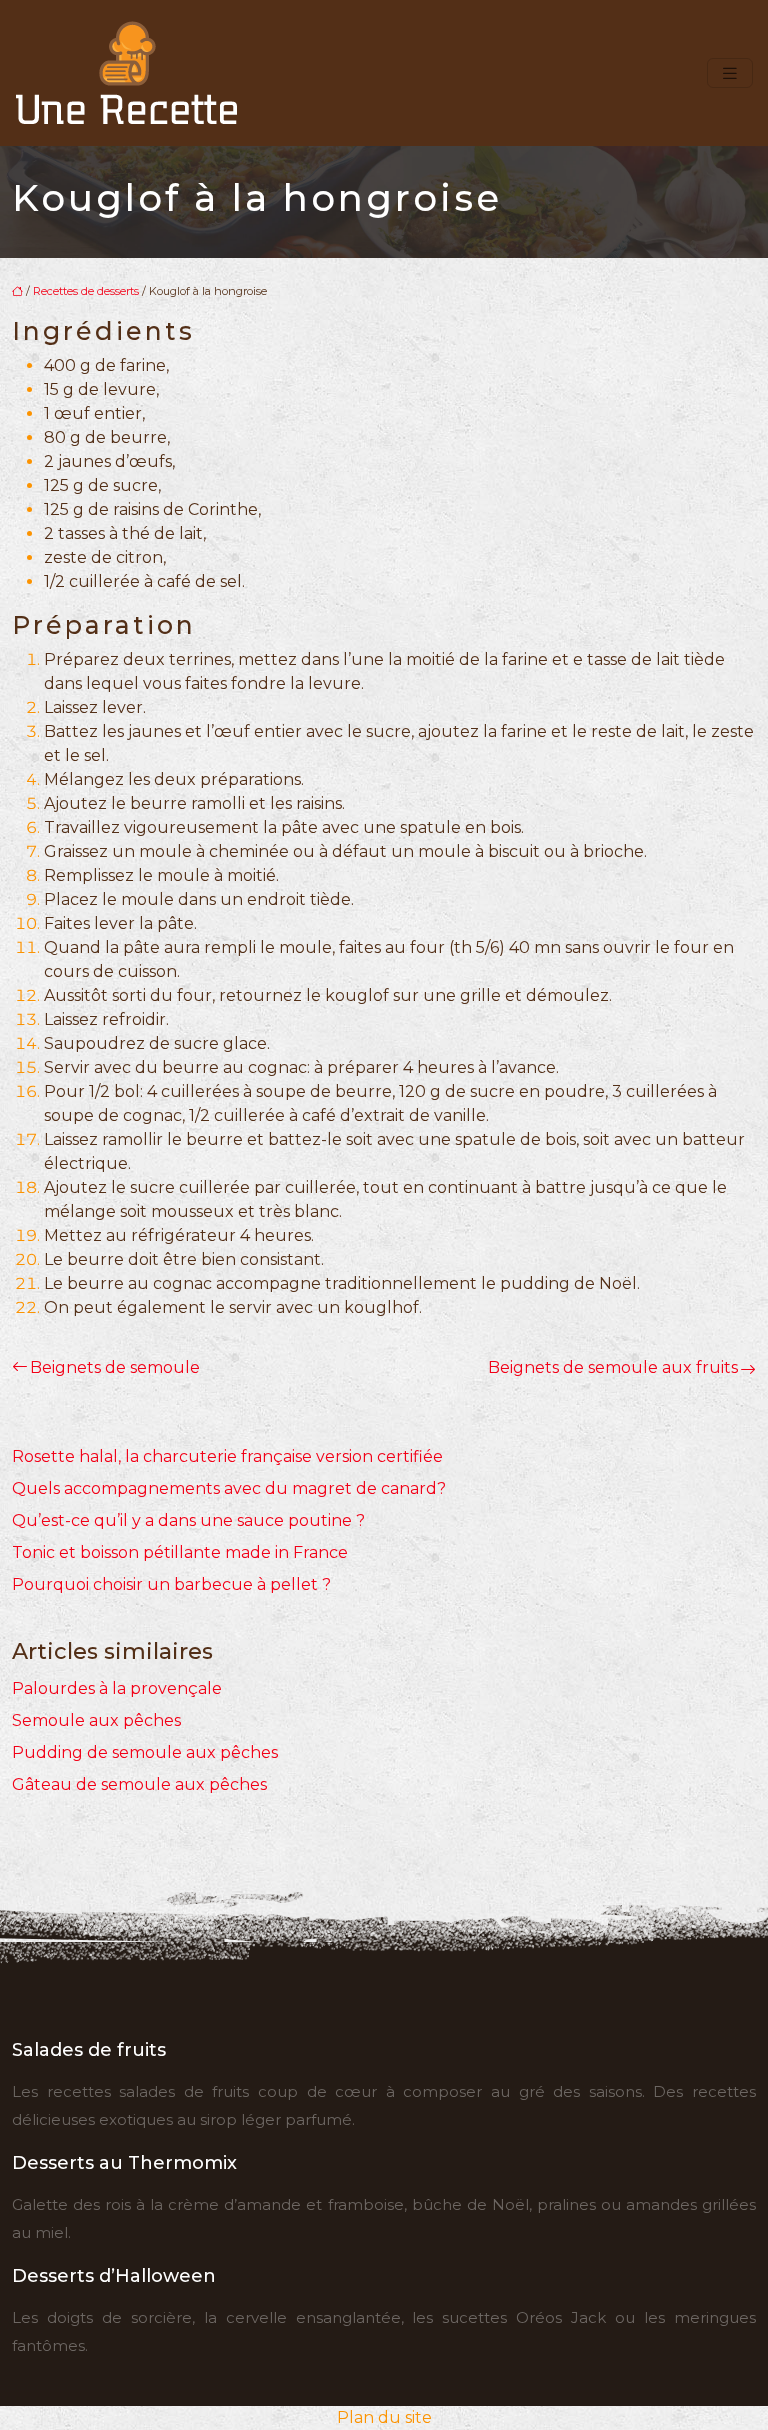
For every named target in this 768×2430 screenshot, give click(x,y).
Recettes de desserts (86, 291)
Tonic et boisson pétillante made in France (180, 1552)
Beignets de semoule (115, 1367)
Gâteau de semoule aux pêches (139, 1784)
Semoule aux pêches (96, 1720)
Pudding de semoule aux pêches (145, 1752)
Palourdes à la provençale (117, 1688)
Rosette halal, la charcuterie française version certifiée (227, 1456)
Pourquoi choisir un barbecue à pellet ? (171, 1584)
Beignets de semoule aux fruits (613, 1367)
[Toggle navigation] (730, 73)
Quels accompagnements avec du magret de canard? (229, 1488)
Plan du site (384, 2417)
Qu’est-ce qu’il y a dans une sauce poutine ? (188, 1520)
